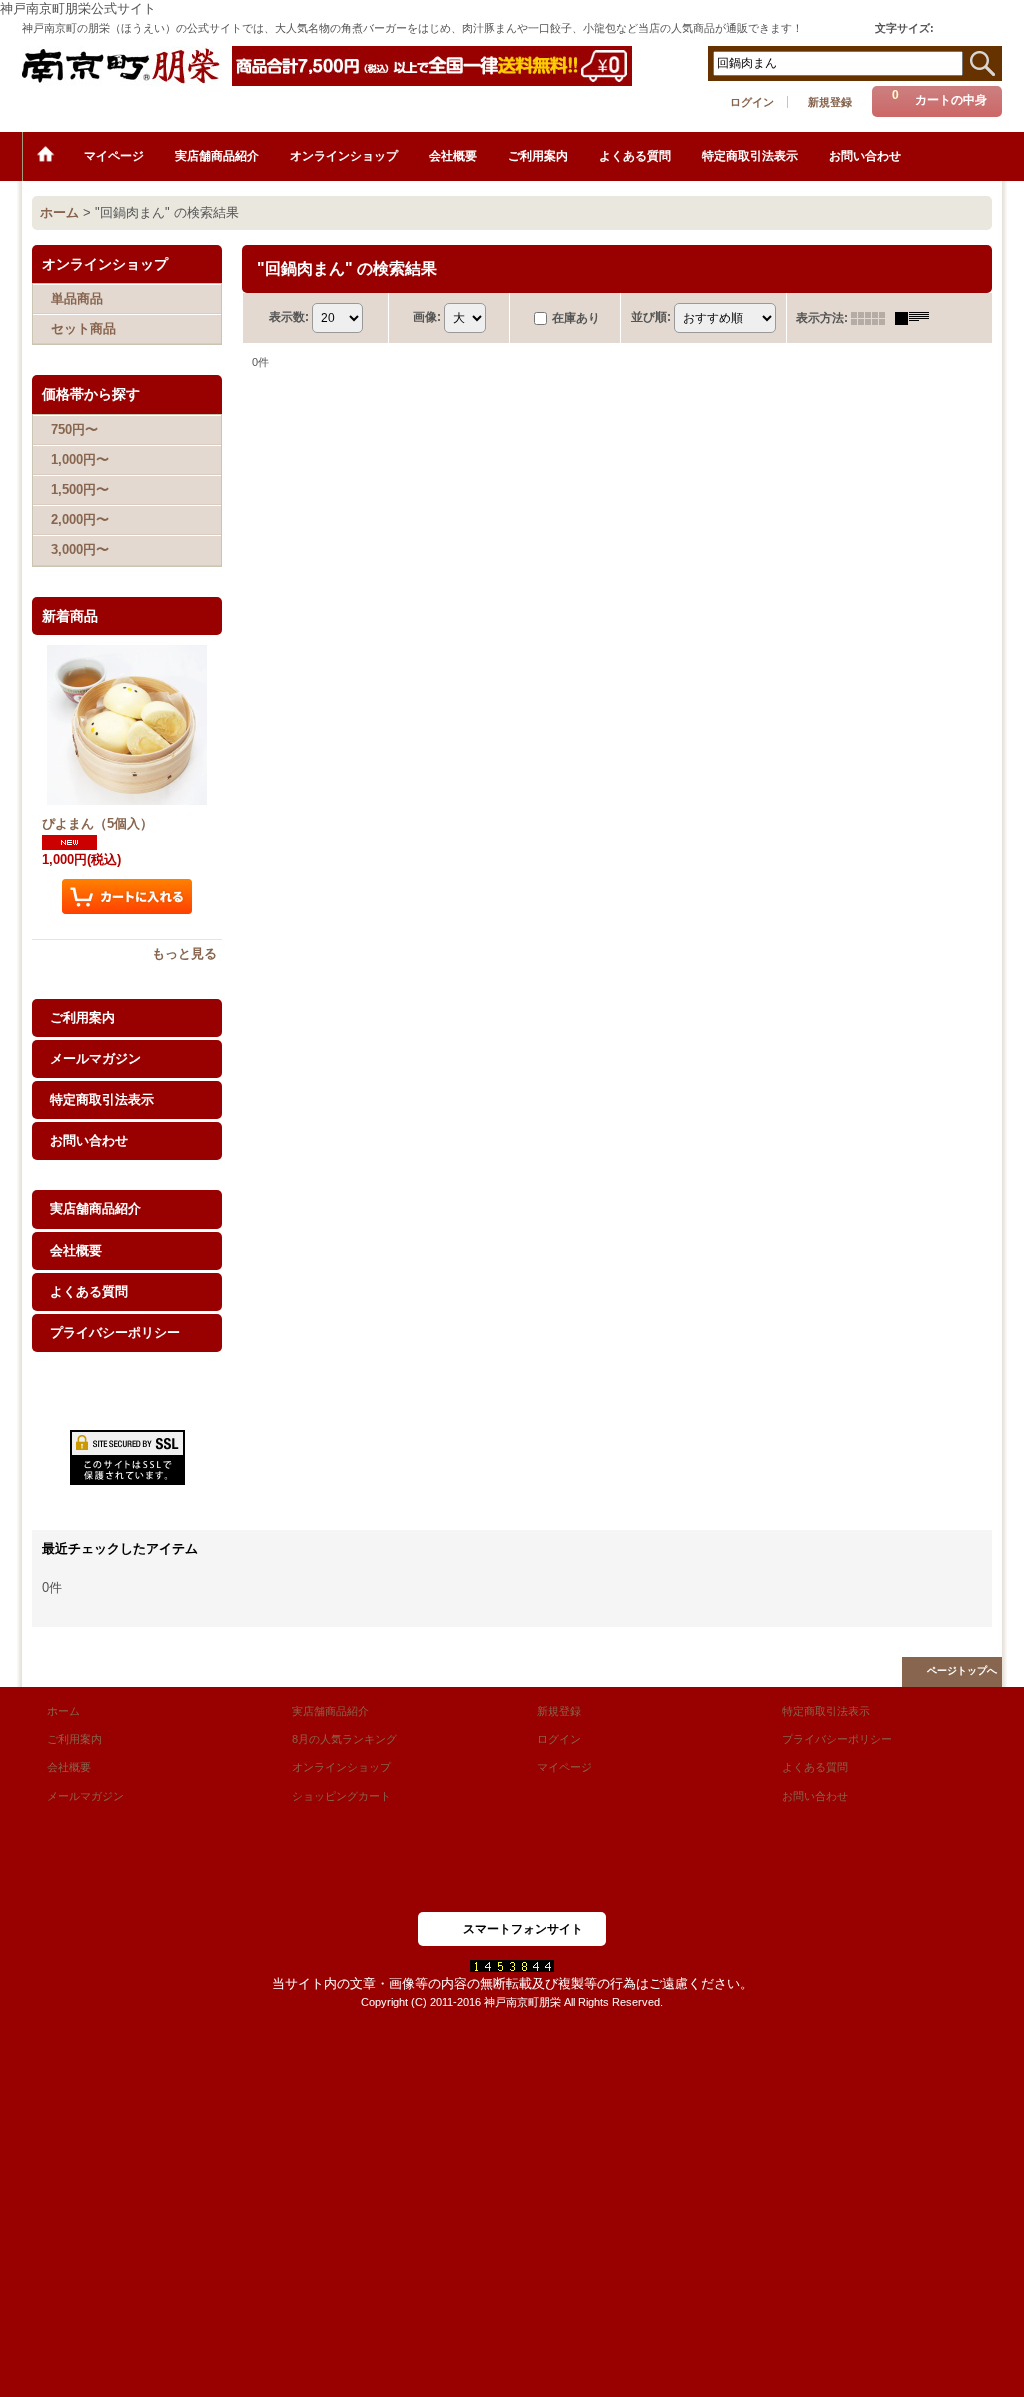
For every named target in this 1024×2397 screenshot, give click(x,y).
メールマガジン (95, 1058)
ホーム (63, 1711)
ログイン (752, 102)
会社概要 (76, 1250)
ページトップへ (962, 1670)
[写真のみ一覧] (873, 318)
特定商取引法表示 (102, 1099)
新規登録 (830, 102)
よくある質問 (89, 1291)
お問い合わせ (89, 1140)
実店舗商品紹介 (95, 1208)
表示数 (289, 317)
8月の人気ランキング (344, 1739)
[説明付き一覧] (917, 318)
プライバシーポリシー (115, 1332)
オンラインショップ (341, 1767)
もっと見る (184, 953)
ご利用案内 (82, 1017)
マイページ (564, 1767)
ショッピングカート (341, 1796)
